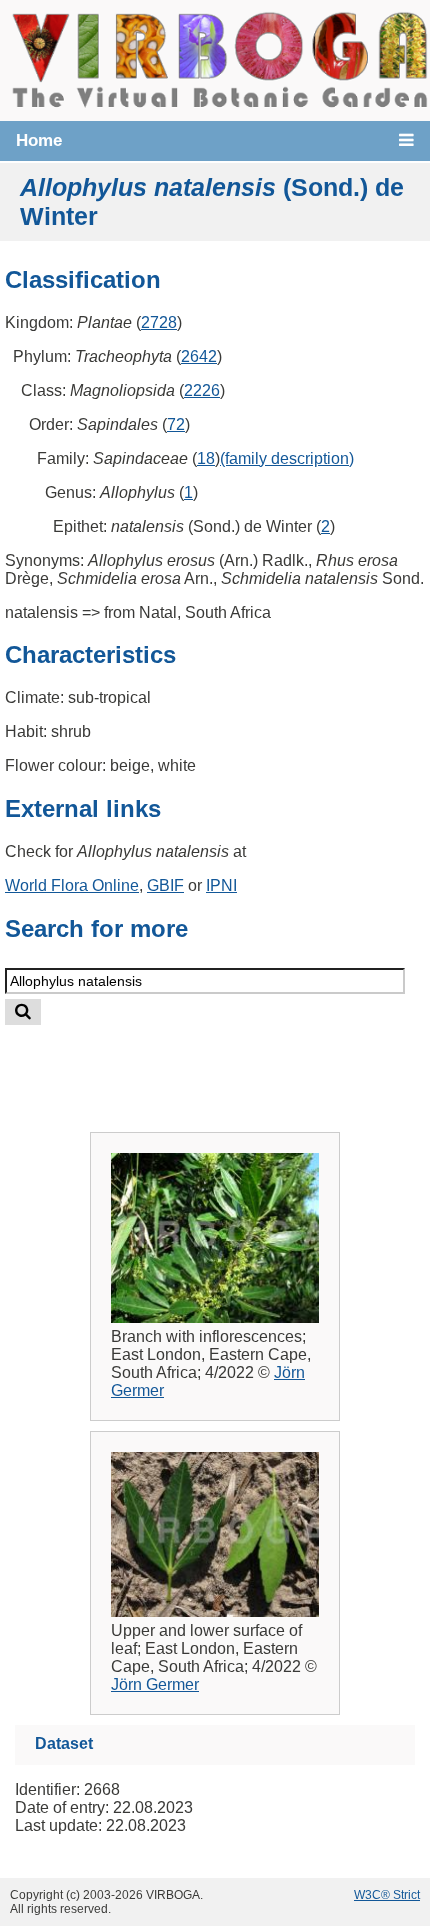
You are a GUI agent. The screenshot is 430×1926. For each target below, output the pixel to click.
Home (39, 140)
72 (176, 424)
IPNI (221, 885)
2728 (159, 322)
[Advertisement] (236, 1062)
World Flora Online (72, 885)
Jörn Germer (155, 1684)
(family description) (287, 458)
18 (206, 458)
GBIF (165, 885)
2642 (199, 356)
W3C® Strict (387, 1895)
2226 (202, 390)
